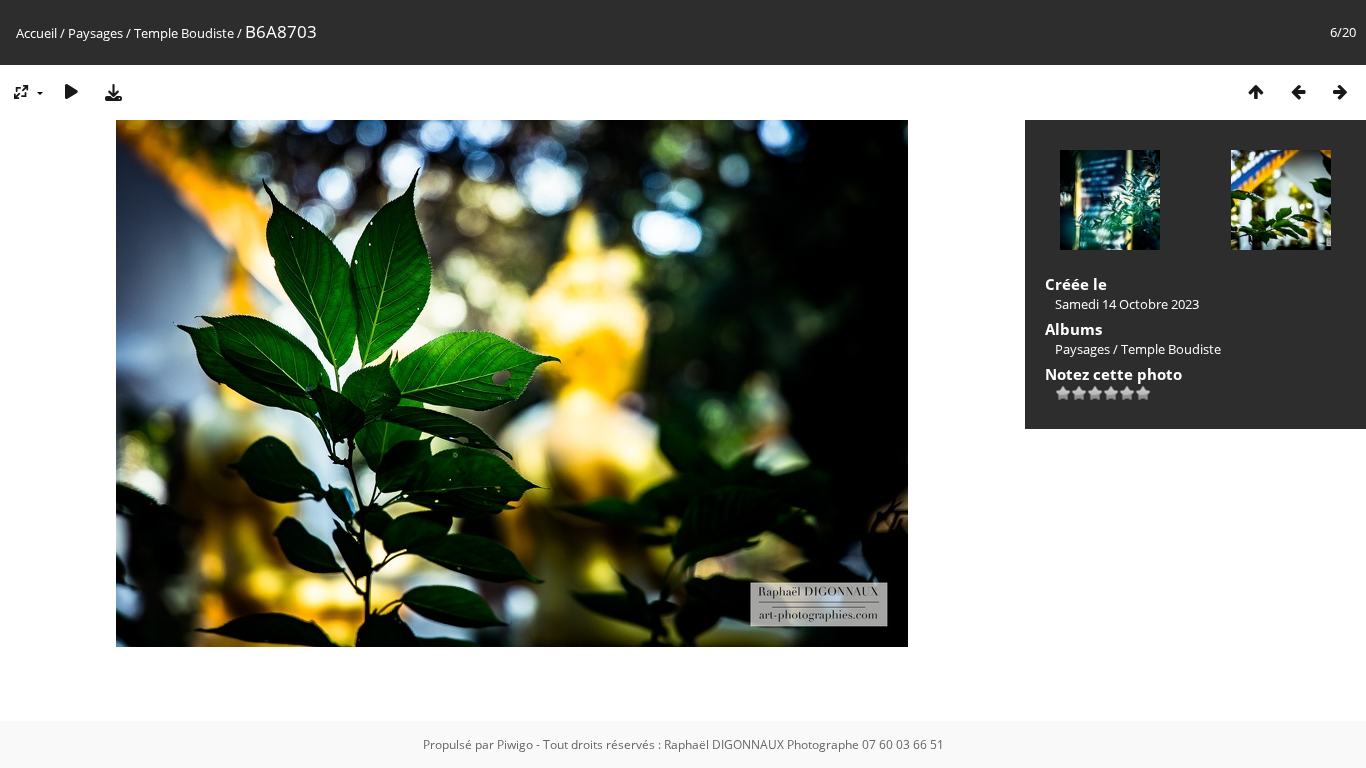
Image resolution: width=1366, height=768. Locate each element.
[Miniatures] (1256, 91)
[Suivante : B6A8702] (1340, 91)
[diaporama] (71, 91)
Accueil (36, 33)
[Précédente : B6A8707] (1298, 91)
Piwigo (515, 744)
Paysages (95, 33)
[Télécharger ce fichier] (113, 91)
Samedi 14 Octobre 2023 (1127, 304)
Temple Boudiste (184, 33)
